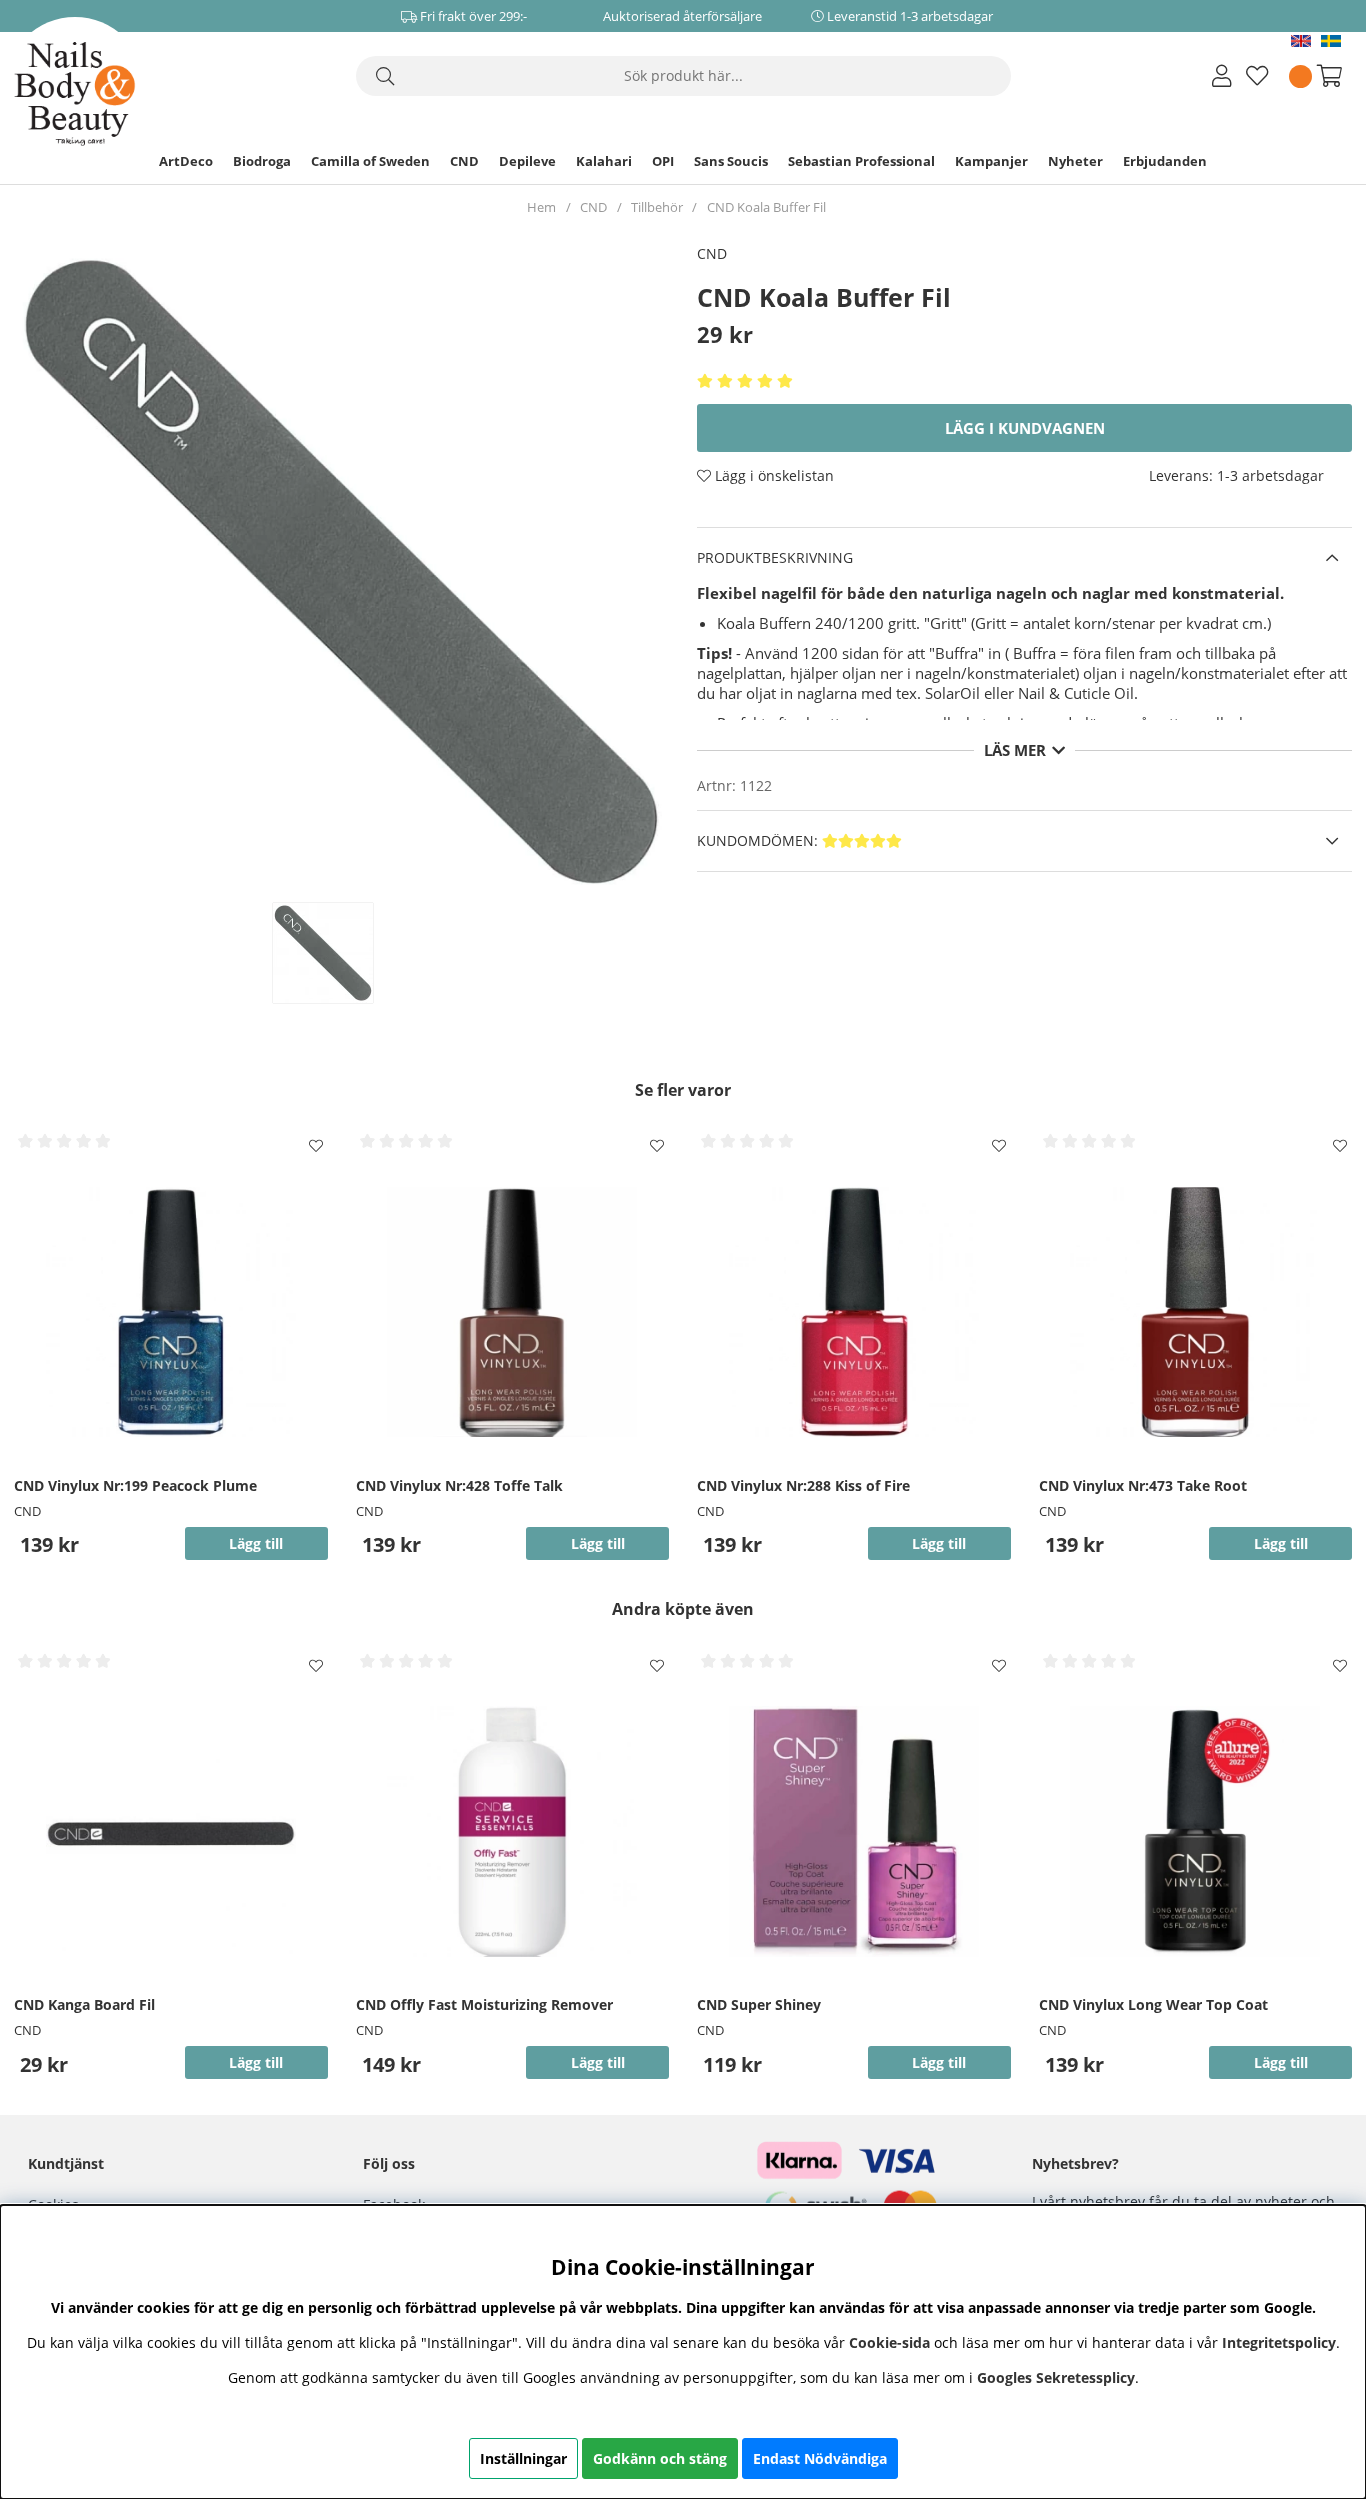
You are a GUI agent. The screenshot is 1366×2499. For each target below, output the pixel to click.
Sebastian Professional (861, 161)
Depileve (527, 161)
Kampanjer (991, 161)
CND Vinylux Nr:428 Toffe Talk (459, 1485)
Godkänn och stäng (660, 2458)
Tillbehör (657, 207)
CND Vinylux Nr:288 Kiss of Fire (803, 1485)
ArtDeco (186, 161)
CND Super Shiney (759, 2004)
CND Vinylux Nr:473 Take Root (1143, 1485)
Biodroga (262, 161)
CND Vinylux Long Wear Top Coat (1153, 2004)
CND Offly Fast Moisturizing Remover (484, 2004)
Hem (541, 207)
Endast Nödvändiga (820, 2458)
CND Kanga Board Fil (84, 2004)
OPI (663, 161)
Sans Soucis (731, 161)
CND (464, 161)
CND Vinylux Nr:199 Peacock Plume (135, 1485)
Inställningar (523, 2458)
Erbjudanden (1165, 161)
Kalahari (604, 161)
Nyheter (1075, 161)
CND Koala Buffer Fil (766, 207)
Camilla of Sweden (370, 161)
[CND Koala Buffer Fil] (344, 953)
